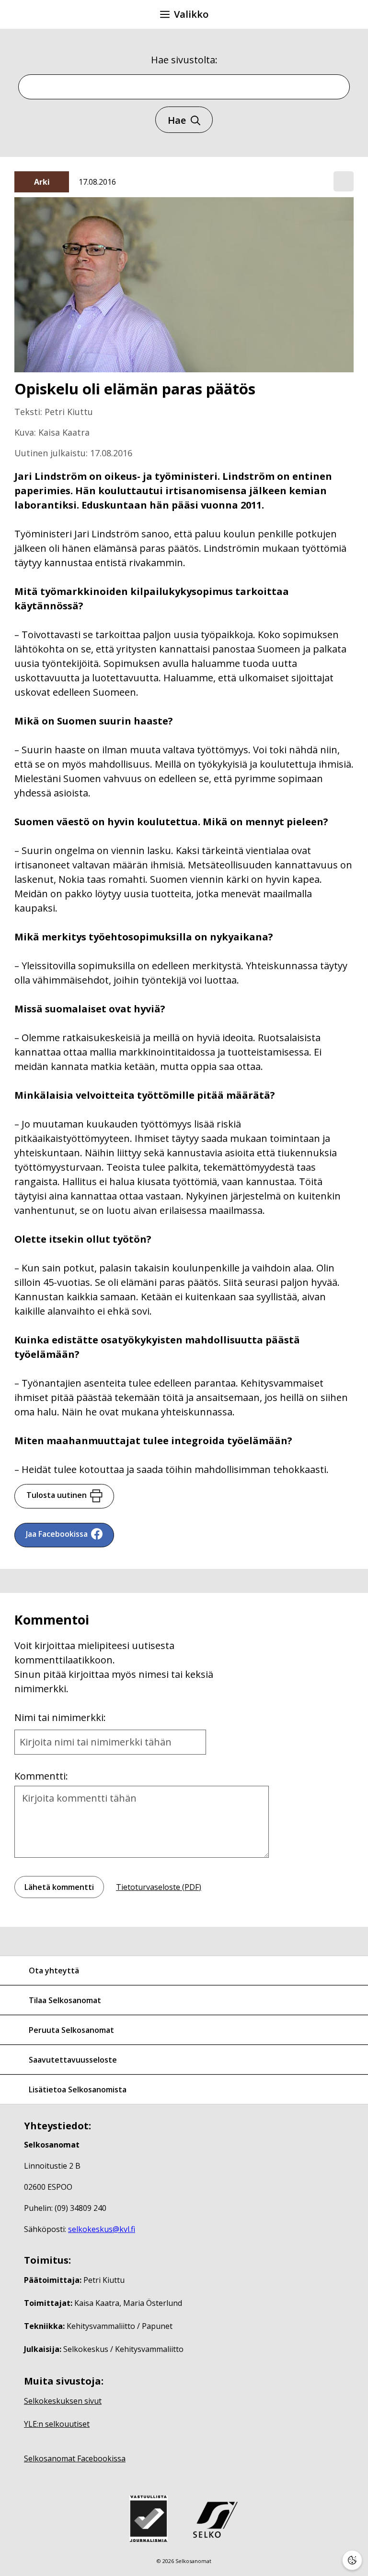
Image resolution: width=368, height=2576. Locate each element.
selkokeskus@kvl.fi (102, 2229)
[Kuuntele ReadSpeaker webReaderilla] (344, 181)
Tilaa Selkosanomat (65, 2000)
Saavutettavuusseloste (73, 2060)
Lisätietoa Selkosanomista (78, 2089)
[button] (344, 182)
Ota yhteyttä (54, 1971)
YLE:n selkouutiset (57, 2424)
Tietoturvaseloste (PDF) (159, 1887)
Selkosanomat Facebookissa (75, 2458)
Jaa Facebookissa (57, 1534)
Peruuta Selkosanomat (71, 2030)
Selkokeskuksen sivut (63, 2401)
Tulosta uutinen (57, 1495)
